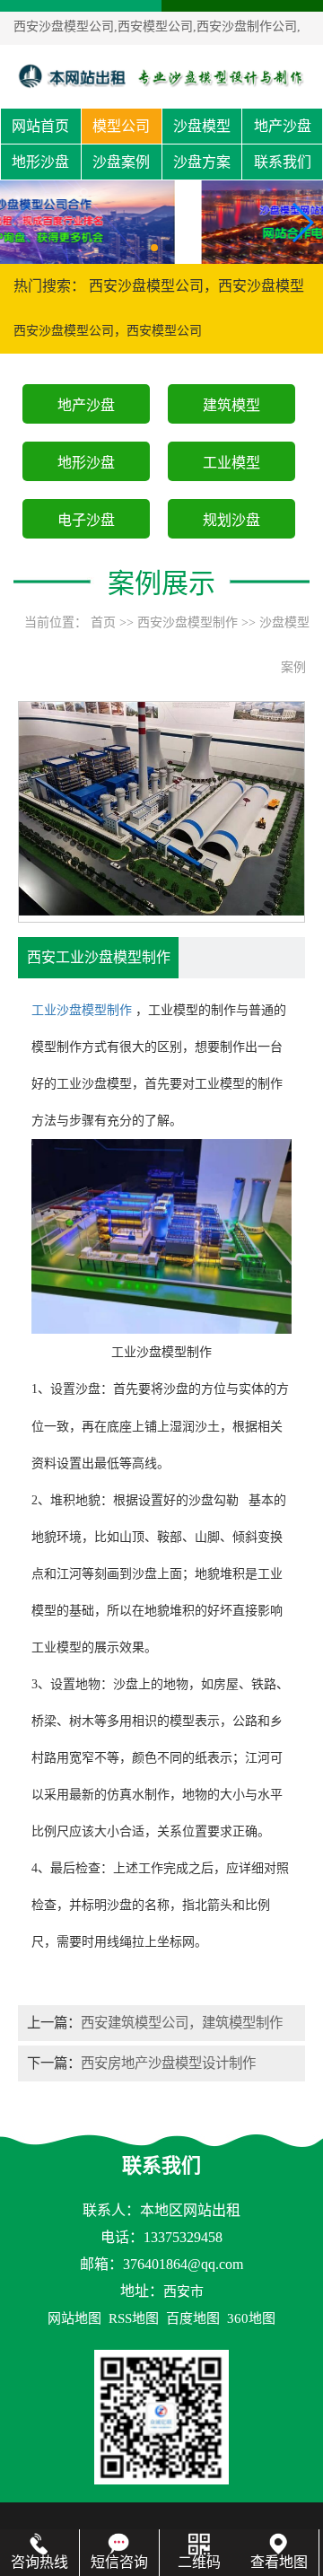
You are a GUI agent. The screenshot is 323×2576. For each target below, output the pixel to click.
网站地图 (74, 2318)
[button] (154, 248)
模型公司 (121, 126)
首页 (103, 622)
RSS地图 (134, 2318)
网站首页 (40, 126)
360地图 (251, 2318)
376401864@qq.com (183, 2264)
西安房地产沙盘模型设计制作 (168, 2063)
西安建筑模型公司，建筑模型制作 (182, 2023)
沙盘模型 (202, 126)
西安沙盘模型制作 (188, 622)
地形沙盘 (40, 162)
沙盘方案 (202, 162)
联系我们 (283, 162)
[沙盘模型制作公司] (161, 76)
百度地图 (193, 2318)
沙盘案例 (121, 162)
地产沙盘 (283, 126)
